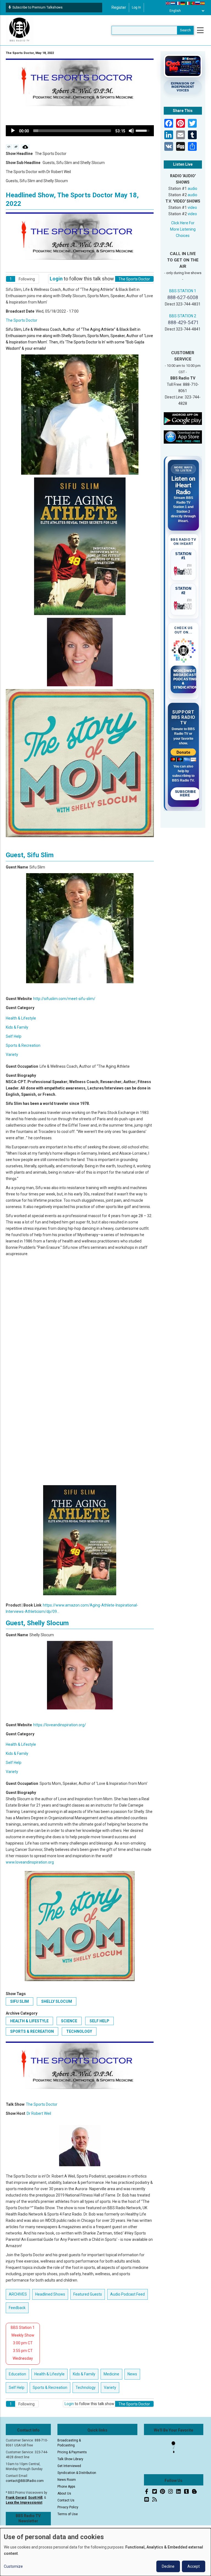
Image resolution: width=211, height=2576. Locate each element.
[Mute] (131, 131)
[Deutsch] (183, 3)
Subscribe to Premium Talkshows (38, 7)
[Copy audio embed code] (9, 147)
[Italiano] (188, 3)
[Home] (20, 30)
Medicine (111, 2374)
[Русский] (198, 3)
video (192, 207)
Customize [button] (13, 2566)
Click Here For (183, 223)
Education (17, 2374)
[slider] (72, 131)
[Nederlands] (173, 3)
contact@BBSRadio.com (25, 2481)
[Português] (193, 3)
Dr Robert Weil (39, 2113)
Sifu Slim (20, 2001)
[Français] (178, 3)
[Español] (203, 3)
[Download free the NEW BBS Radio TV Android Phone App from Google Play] (183, 418)
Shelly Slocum (57, 2001)
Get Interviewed (69, 2466)
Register (119, 7)
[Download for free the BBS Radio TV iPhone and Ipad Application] (183, 437)
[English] (168, 3)
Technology (79, 2031)
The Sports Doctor (22, 320)
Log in (136, 7)
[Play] (13, 131)
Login (56, 279)
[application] (80, 131)
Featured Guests (88, 2294)
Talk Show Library (70, 2459)
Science (69, 2021)
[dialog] (105, 2552)
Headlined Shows (50, 2294)
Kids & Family (17, 1027)
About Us (64, 2493)
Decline (168, 2566)
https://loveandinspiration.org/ (60, 1725)
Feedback (17, 2308)
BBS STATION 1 (183, 291)
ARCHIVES (18, 2294)
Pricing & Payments (72, 2452)
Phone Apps (66, 2487)
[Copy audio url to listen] (16, 147)
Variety (12, 1055)
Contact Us (66, 2500)
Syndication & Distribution (77, 2473)
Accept (194, 2566)
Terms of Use (68, 2514)
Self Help (14, 1036)
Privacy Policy (68, 2507)
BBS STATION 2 (183, 316)
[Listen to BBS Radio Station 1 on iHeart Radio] (184, 570)
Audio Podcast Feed (127, 2294)
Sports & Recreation (23, 1045)
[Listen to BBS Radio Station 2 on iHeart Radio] (184, 605)
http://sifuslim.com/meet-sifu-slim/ (64, 999)
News (132, 2374)
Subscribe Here (186, 794)
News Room (67, 2480)
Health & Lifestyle (21, 1018)
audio (192, 189)
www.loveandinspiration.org (30, 1862)
